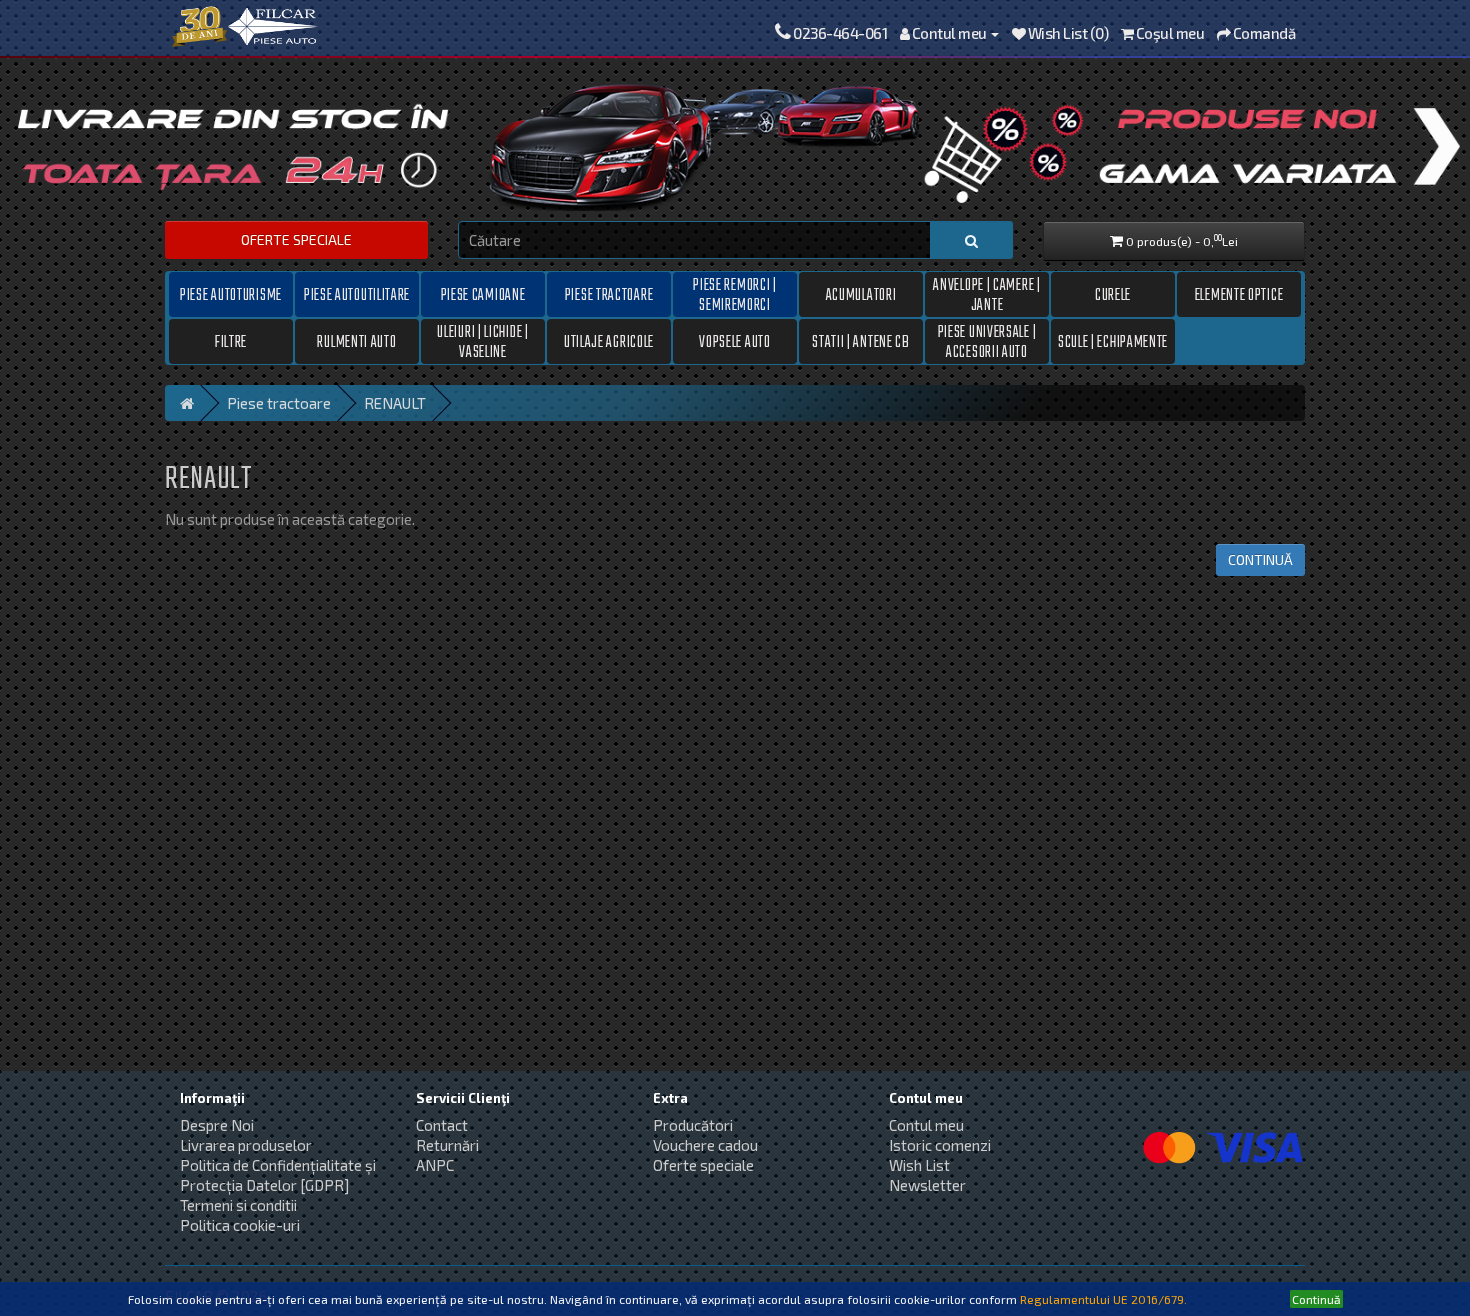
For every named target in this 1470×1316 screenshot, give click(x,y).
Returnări (447, 1145)
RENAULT (395, 403)
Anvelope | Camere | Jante (986, 295)
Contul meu (926, 1125)
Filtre (231, 343)
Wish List (919, 1165)
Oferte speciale (296, 239)
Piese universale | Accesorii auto (987, 342)
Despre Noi (217, 1125)
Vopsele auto (734, 343)
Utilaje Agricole (609, 343)
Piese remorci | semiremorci (735, 295)
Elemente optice (1239, 296)
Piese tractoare (609, 296)
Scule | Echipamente (1113, 343)
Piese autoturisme (231, 296)
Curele (1113, 296)
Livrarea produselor (246, 1145)
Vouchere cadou (705, 1145)
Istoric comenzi (940, 1145)
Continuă (1260, 559)
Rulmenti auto (356, 343)
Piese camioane (483, 296)
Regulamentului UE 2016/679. (1103, 1299)
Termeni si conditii (238, 1205)
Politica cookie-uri (240, 1225)
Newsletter (927, 1185)
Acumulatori (861, 296)
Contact (442, 1125)
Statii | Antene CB (861, 343)
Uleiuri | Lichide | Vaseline (482, 342)
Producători (693, 1125)
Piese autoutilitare (357, 296)
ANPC (435, 1165)
